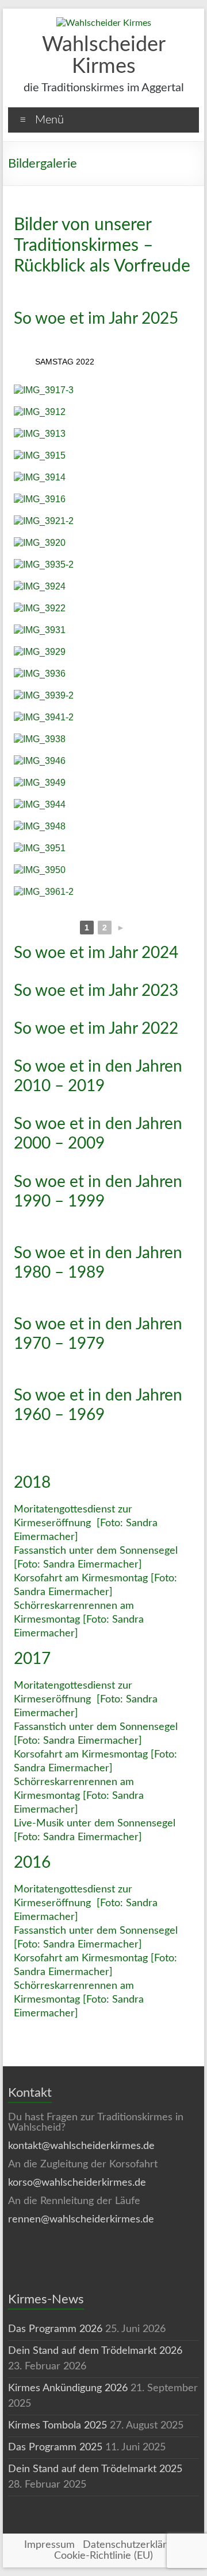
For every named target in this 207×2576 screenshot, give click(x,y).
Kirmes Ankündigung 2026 (68, 2388)
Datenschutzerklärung (133, 2545)
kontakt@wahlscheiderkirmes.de (81, 2146)
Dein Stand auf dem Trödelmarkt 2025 (95, 2469)
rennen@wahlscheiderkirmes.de (81, 2220)
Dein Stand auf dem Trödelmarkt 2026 (95, 2351)
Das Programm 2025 (55, 2447)
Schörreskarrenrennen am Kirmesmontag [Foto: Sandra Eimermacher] (79, 1620)
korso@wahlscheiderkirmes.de (77, 2183)
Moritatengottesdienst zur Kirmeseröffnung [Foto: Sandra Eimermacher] (86, 1523)
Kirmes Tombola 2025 (57, 2426)
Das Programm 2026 (55, 2329)
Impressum (49, 2545)
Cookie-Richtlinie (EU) (103, 2556)
